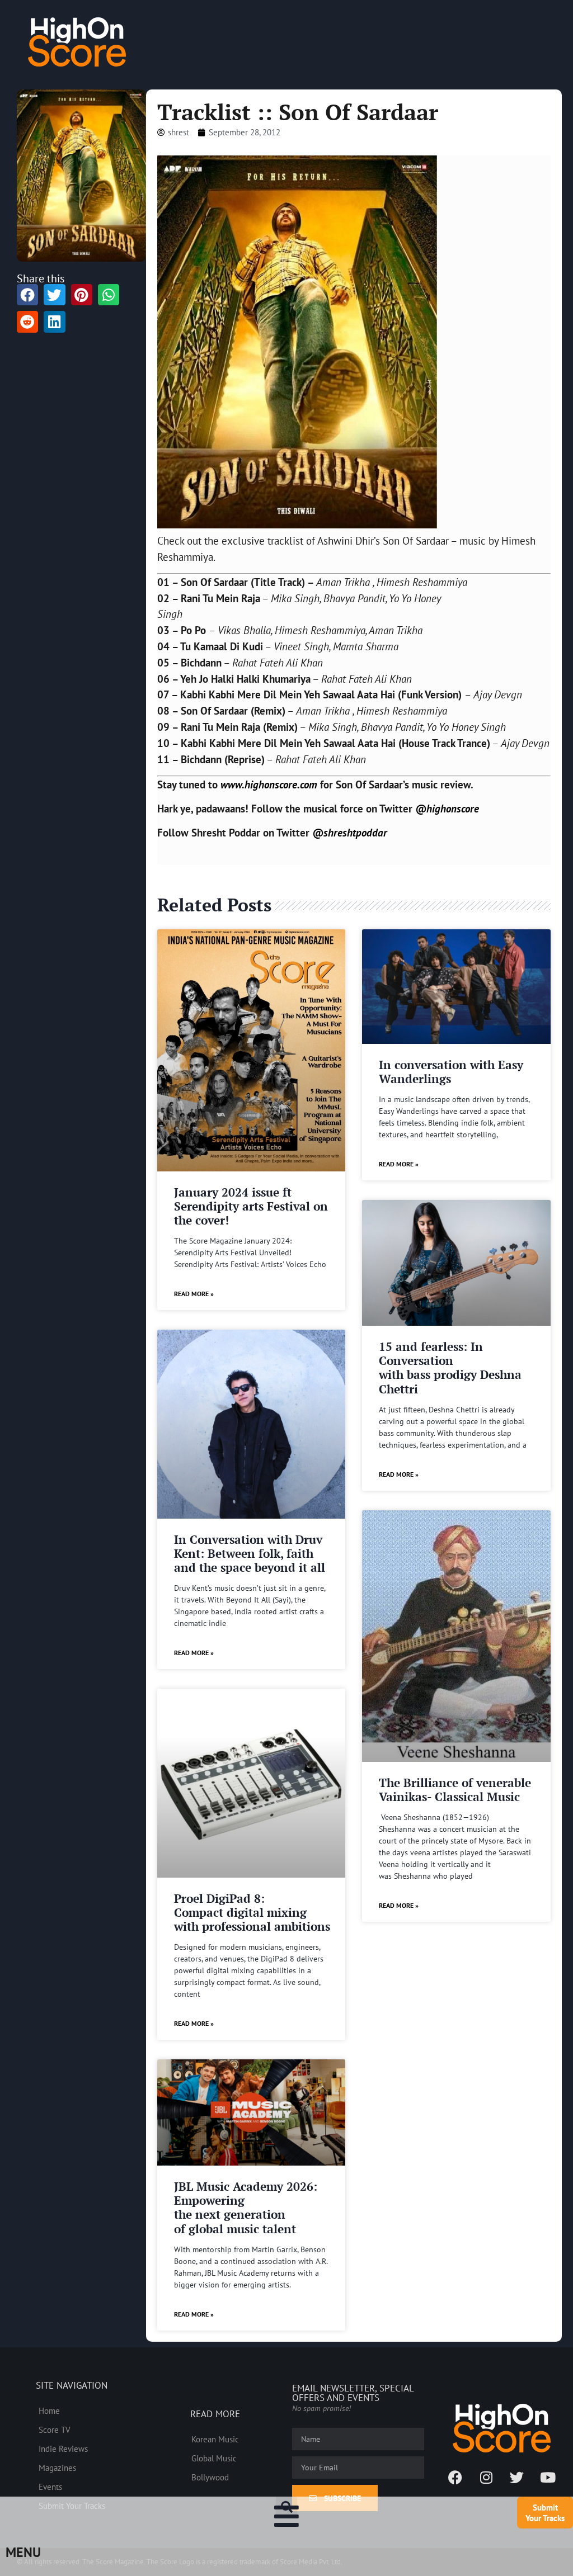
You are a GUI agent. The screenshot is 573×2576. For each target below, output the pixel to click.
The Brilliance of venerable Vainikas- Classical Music (455, 1790)
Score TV (55, 2430)
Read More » (194, 1294)
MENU (23, 2552)
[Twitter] (517, 2478)
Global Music (214, 2458)
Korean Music (215, 2439)
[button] (286, 2507)
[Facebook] (455, 2478)
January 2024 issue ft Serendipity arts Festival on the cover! (251, 1206)
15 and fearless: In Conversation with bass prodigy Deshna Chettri (450, 1368)
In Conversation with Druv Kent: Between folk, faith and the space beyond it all (250, 1553)
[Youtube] (548, 2478)
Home (49, 2410)
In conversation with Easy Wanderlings (451, 1072)
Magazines (57, 2468)
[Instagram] (486, 2478)
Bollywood (210, 2477)
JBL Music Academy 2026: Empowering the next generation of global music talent (246, 2208)
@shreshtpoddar (350, 832)
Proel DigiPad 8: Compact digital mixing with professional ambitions (252, 1912)
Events (50, 2487)
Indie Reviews (63, 2449)
